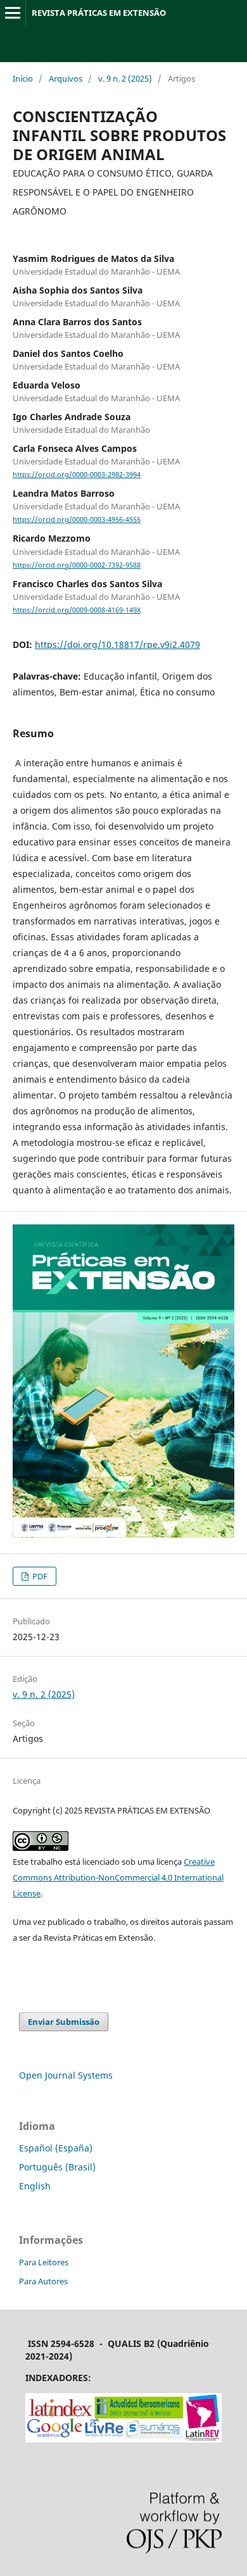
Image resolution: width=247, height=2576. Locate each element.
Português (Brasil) (57, 2167)
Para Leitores (44, 2262)
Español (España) (56, 2148)
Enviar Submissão (64, 2022)
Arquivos (66, 78)
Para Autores (43, 2281)
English (35, 2186)
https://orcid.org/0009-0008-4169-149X (77, 610)
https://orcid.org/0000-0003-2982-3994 (77, 475)
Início (23, 78)
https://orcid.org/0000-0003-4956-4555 (77, 520)
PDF (39, 1576)
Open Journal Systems (66, 2075)
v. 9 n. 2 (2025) (125, 78)
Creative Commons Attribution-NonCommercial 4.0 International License (118, 1877)
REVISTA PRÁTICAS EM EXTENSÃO (99, 13)
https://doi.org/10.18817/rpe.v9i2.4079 (117, 644)
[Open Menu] (13, 13)
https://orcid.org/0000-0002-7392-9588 (77, 565)
